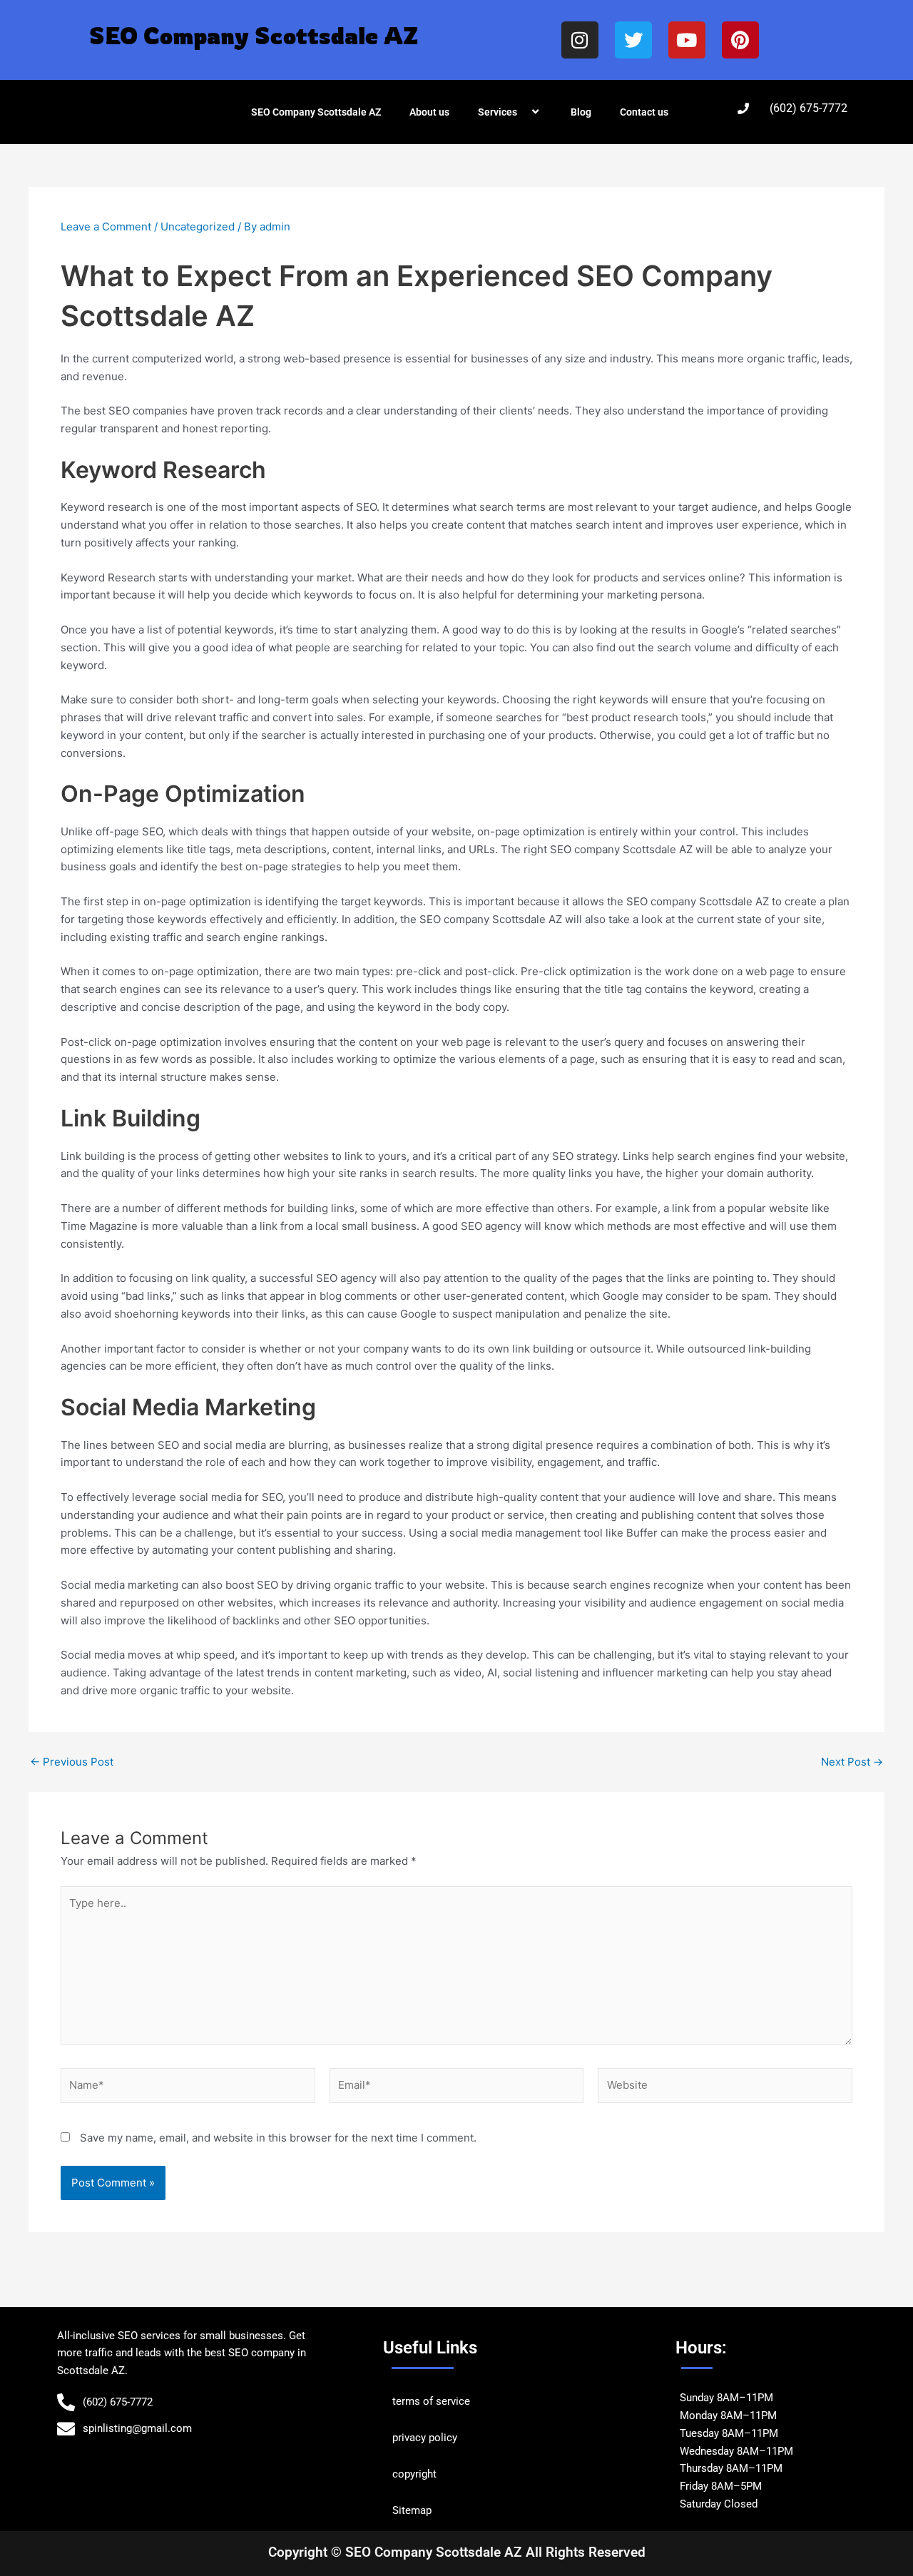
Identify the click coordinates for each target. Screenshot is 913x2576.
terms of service (431, 2401)
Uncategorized (198, 226)
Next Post (852, 1762)
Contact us (644, 112)
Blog (581, 112)
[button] (523, 112)
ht (432, 2474)
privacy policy (425, 2438)
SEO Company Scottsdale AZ (316, 112)
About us (429, 112)
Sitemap (412, 2510)
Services (498, 112)
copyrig (410, 2474)
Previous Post (72, 1762)
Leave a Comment (106, 226)
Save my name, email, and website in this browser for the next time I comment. (278, 2138)
